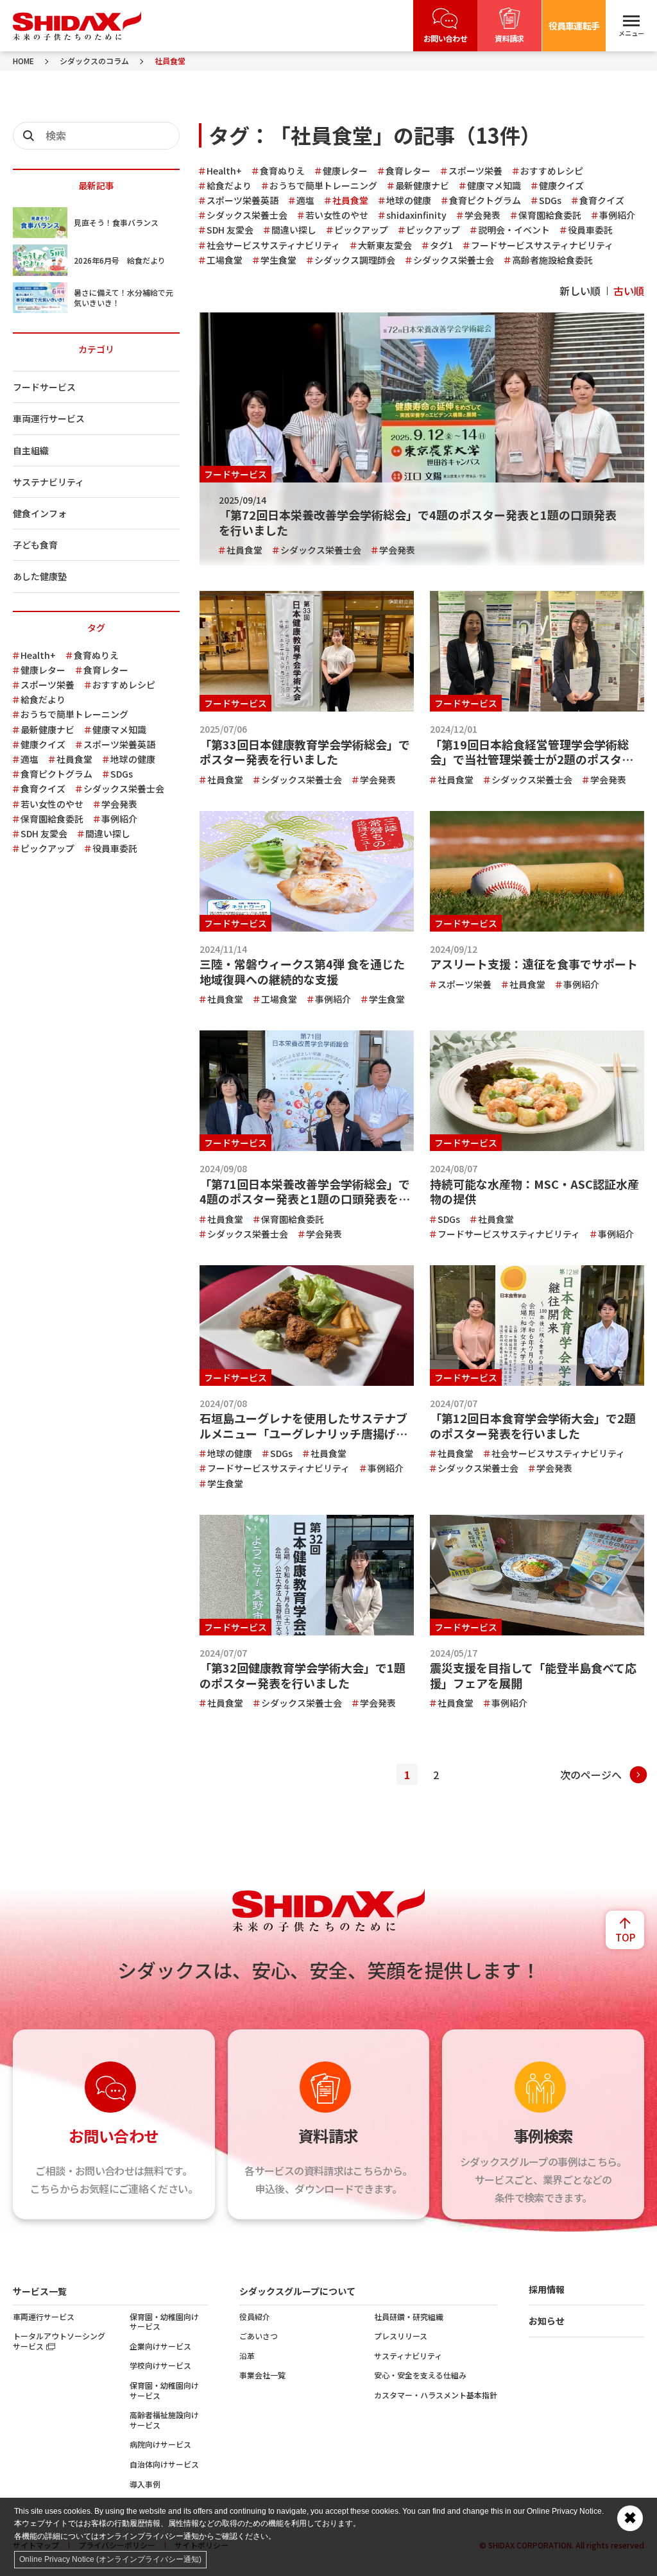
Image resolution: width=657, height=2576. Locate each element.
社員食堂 (244, 550)
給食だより (229, 185)
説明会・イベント (514, 230)
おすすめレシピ (552, 171)
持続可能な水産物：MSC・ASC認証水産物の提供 (534, 1191)
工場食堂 (225, 260)
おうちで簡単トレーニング (323, 185)
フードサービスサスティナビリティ (542, 245)
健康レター (345, 171)
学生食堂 (278, 260)
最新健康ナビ (422, 185)
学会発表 (482, 215)
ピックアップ (361, 230)
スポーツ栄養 (475, 171)
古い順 (629, 291)
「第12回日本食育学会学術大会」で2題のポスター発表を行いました (533, 1425)
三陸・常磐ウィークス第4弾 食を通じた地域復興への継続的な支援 (302, 971)
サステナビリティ (48, 482)
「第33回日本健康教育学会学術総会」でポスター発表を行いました (305, 752)
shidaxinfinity (416, 215)
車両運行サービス (49, 418)
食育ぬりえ (282, 171)
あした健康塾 (40, 576)
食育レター (408, 171)
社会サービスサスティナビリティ (273, 245)
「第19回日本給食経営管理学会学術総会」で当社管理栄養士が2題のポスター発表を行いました (532, 759)
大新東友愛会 (385, 245)
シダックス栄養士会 (247, 215)
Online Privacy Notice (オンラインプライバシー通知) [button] (110, 2559)
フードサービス (235, 474)
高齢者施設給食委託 (552, 260)
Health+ (224, 171)
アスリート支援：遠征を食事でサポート (534, 964)
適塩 (305, 200)
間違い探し (294, 230)
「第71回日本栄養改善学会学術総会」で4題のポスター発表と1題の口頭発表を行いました (305, 1199)
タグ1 (441, 245)
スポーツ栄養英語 (243, 200)
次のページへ (591, 1775)
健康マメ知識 (494, 185)
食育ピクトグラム (485, 200)
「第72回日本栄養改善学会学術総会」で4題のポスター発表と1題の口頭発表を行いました (418, 522)
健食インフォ (40, 513)
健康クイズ (561, 185)
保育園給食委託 (550, 215)
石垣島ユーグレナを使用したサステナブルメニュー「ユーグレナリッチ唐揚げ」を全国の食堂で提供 (303, 1433)
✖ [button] (630, 2518)
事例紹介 (617, 215)
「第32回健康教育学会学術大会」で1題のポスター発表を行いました (303, 1675)
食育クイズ (602, 200)
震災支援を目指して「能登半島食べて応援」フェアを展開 (533, 1675)
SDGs (550, 200)
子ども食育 (35, 545)
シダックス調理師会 (355, 260)
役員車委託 (590, 230)
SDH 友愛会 (230, 230)
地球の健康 (409, 200)
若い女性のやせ (337, 215)
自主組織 (31, 450)
